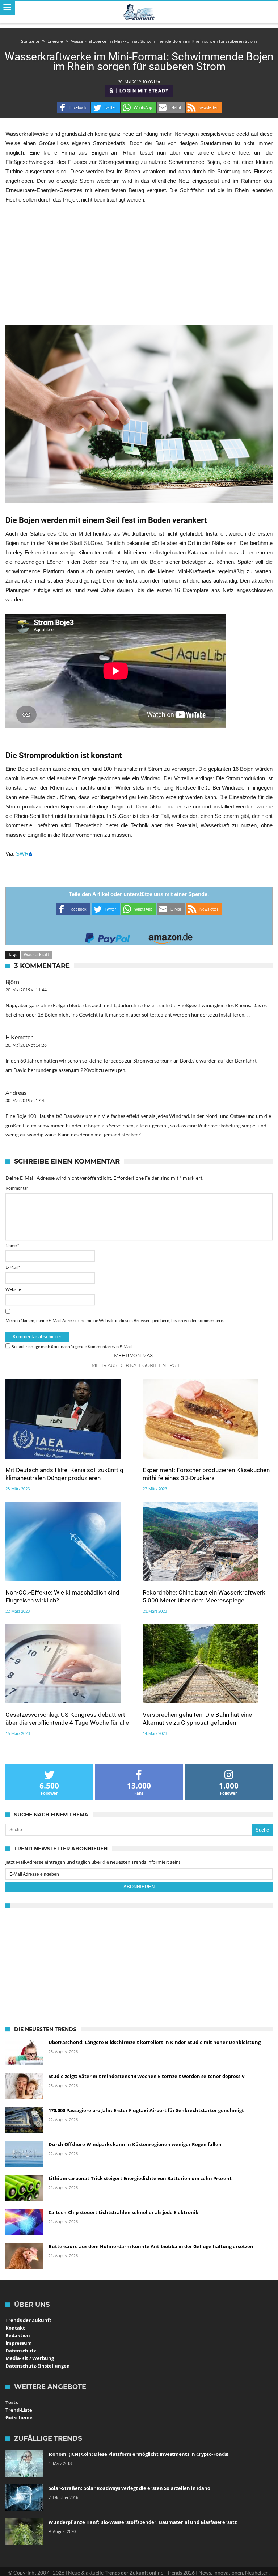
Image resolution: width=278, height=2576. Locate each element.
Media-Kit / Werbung (30, 2358)
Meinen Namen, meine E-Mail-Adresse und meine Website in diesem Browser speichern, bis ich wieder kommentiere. (115, 1320)
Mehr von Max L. (136, 1355)
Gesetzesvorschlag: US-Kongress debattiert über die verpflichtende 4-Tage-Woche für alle (67, 1719)
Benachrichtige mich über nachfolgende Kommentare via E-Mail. (72, 1346)
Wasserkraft (36, 954)
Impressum (19, 2343)
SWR (22, 854)
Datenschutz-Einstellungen (38, 2366)
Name (12, 1245)
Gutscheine (19, 2417)
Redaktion (18, 2335)
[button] (73, 107)
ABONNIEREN (139, 1887)
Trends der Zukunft (28, 2320)
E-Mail (13, 1267)
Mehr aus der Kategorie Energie (136, 1365)
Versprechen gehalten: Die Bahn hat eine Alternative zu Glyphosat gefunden (197, 1719)
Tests (12, 2402)
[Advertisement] (139, 265)
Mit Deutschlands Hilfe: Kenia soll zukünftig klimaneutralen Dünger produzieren (64, 1474)
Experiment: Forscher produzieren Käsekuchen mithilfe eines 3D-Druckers (206, 1474)
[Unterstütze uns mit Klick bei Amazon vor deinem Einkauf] (170, 936)
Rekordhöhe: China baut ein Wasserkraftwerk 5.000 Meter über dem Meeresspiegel (204, 1596)
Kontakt (15, 2328)
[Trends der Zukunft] (139, 12)
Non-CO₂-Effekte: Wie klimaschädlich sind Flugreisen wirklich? (62, 1596)
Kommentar (17, 1188)
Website (13, 1289)
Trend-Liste (19, 2410)
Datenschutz (21, 2351)
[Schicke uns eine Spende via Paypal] (108, 936)
